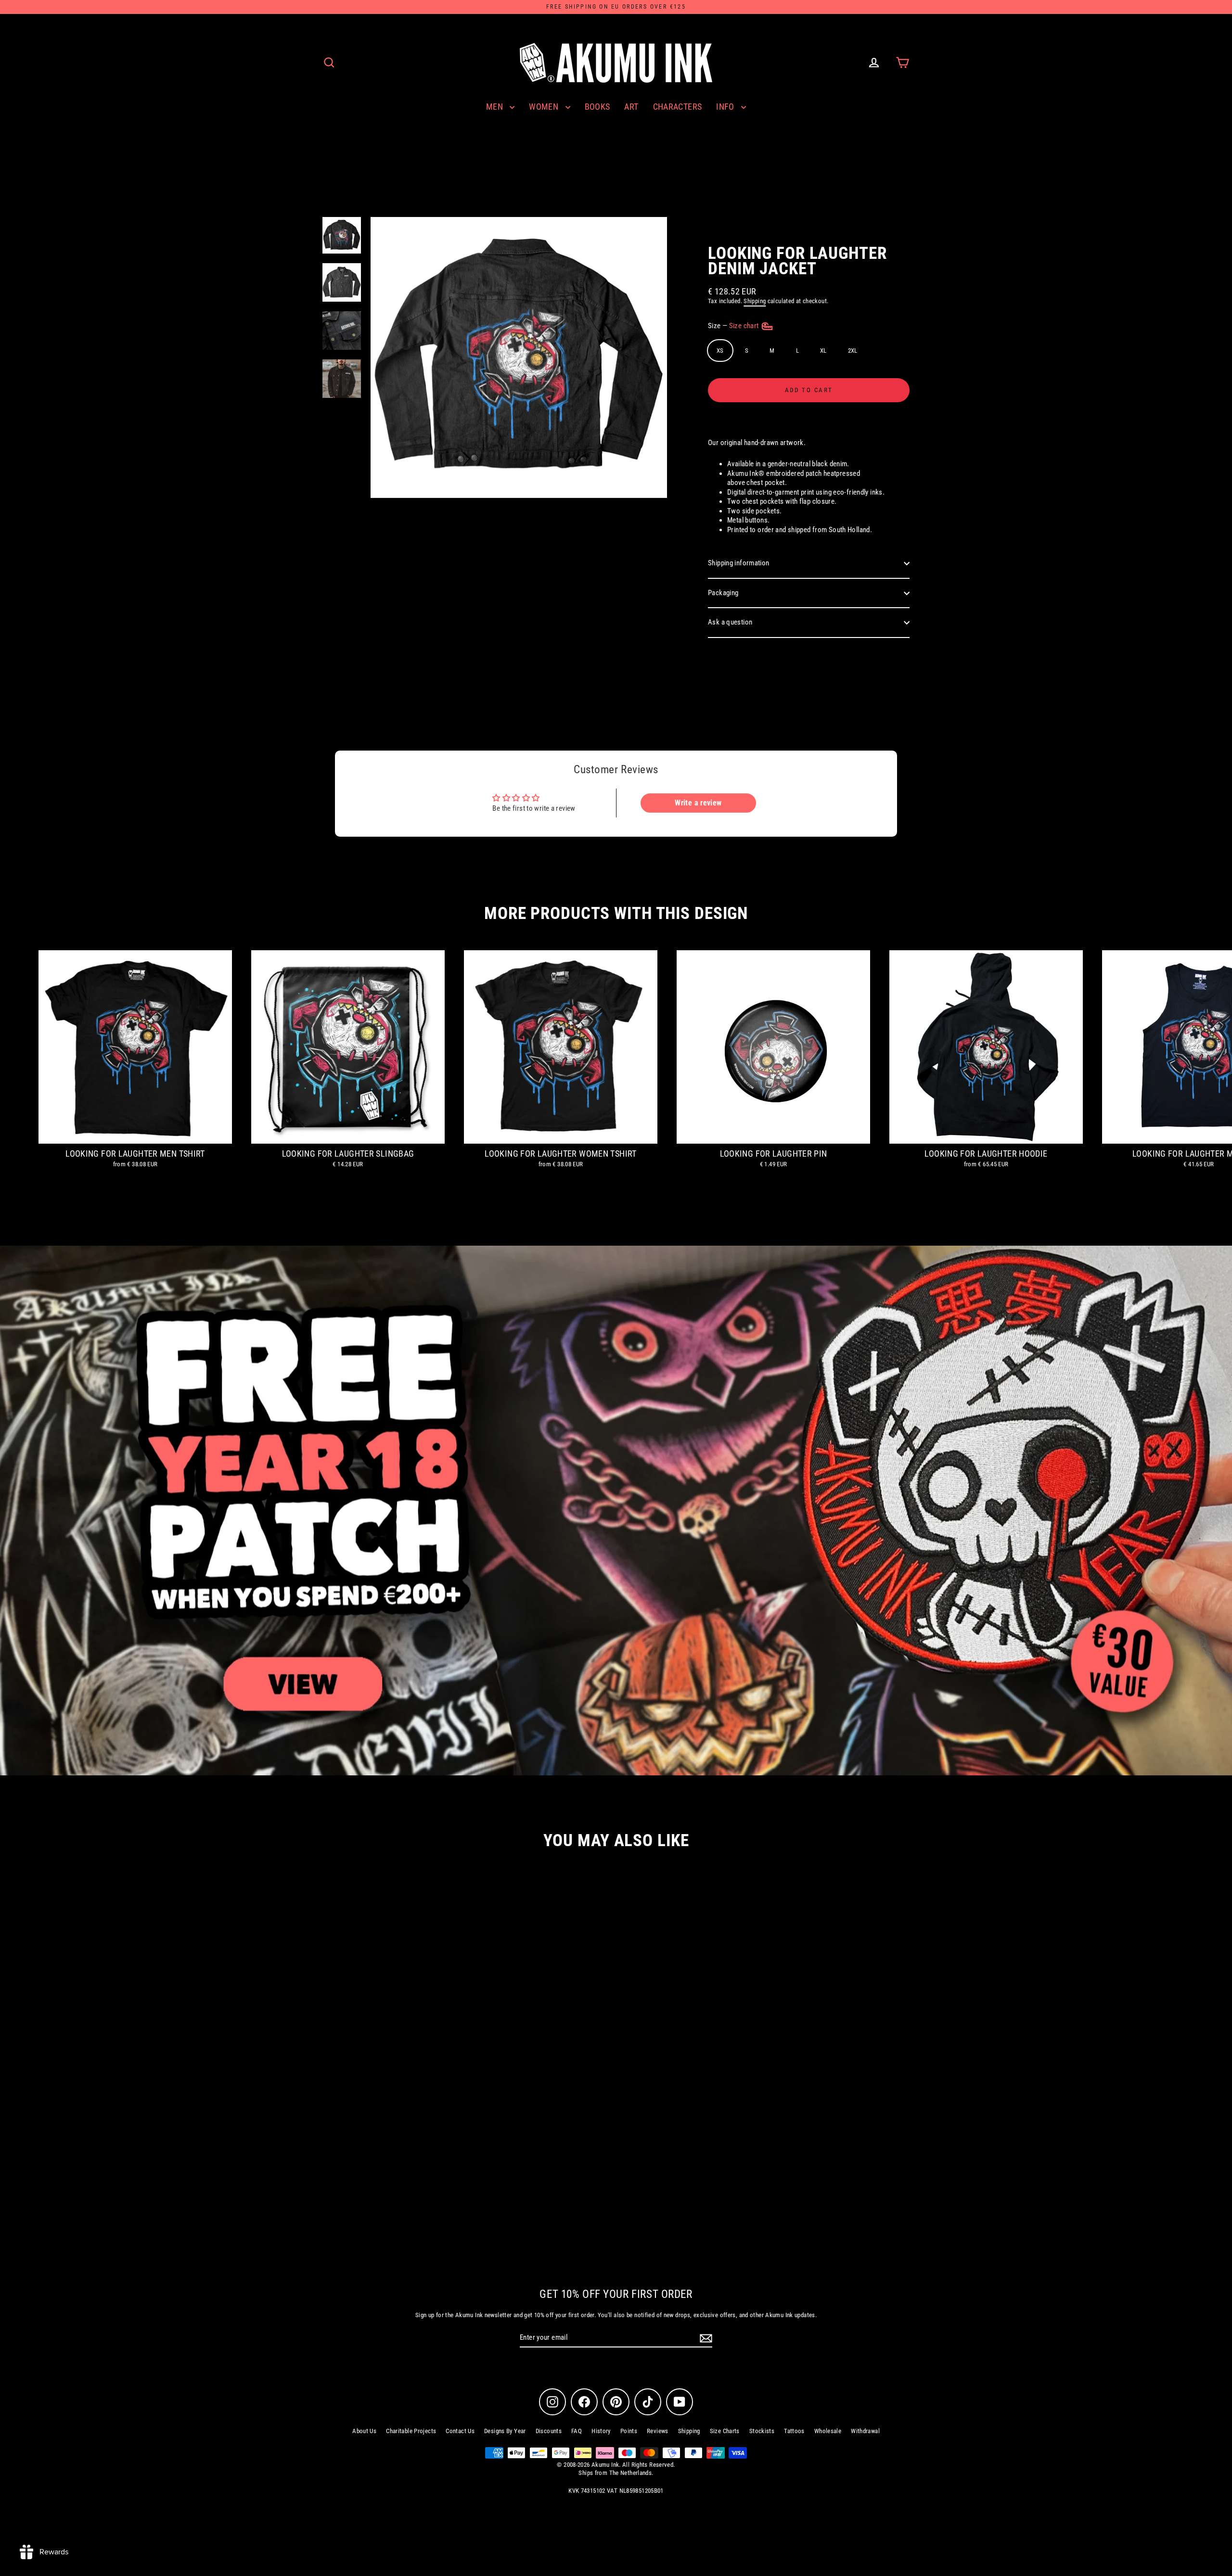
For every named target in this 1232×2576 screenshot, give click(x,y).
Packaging (723, 593)
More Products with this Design (616, 913)
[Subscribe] (705, 2338)
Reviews (658, 2431)
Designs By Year (505, 2431)
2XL (853, 351)
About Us (364, 2431)
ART (631, 107)
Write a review (698, 803)
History (601, 2431)
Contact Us (460, 2431)
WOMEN (545, 107)
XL (823, 351)
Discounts (549, 2431)
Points (629, 2431)
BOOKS (597, 107)
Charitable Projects (411, 2431)
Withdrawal (865, 2431)
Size (734, 326)
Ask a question (730, 622)
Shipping (755, 301)
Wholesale (828, 2431)
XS (720, 351)
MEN (496, 107)
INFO (726, 107)
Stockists (762, 2431)
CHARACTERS (678, 107)
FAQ (577, 2431)
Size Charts (725, 2431)
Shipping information (739, 563)
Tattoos (794, 2431)
